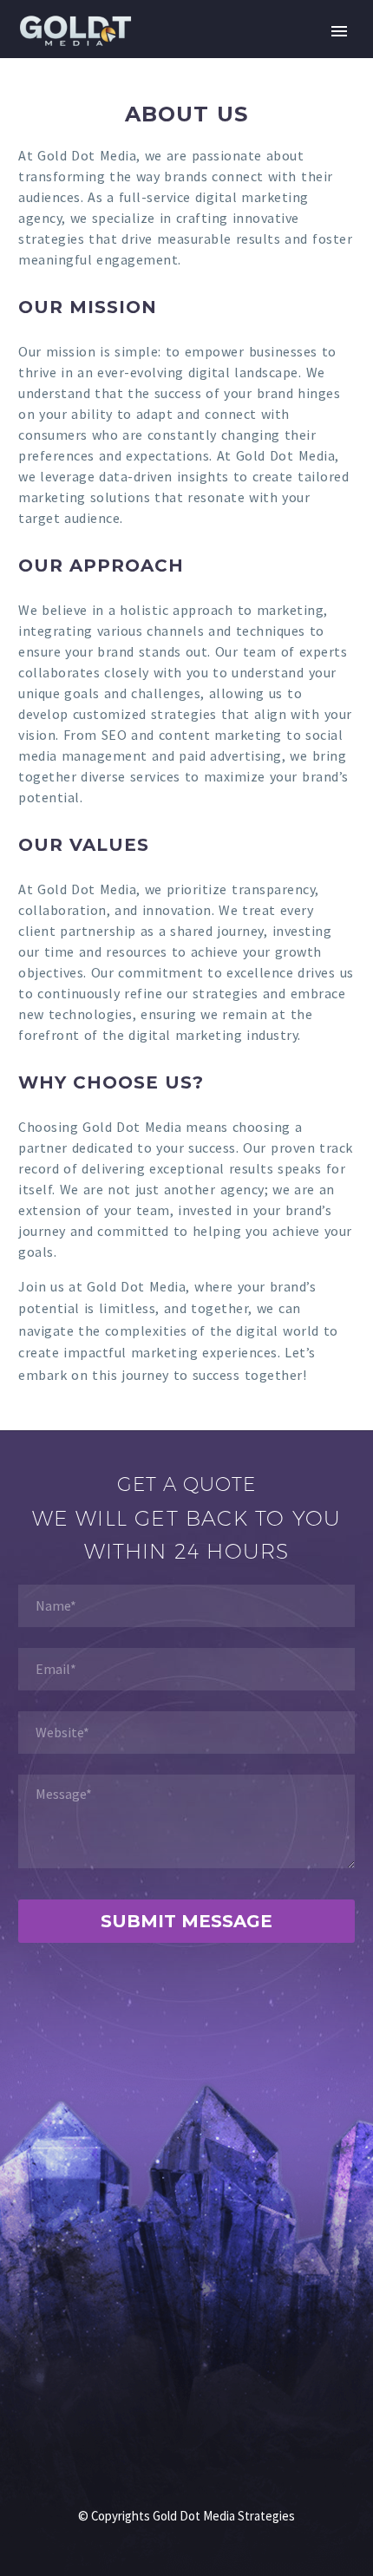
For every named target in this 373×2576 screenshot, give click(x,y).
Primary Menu (339, 31)
